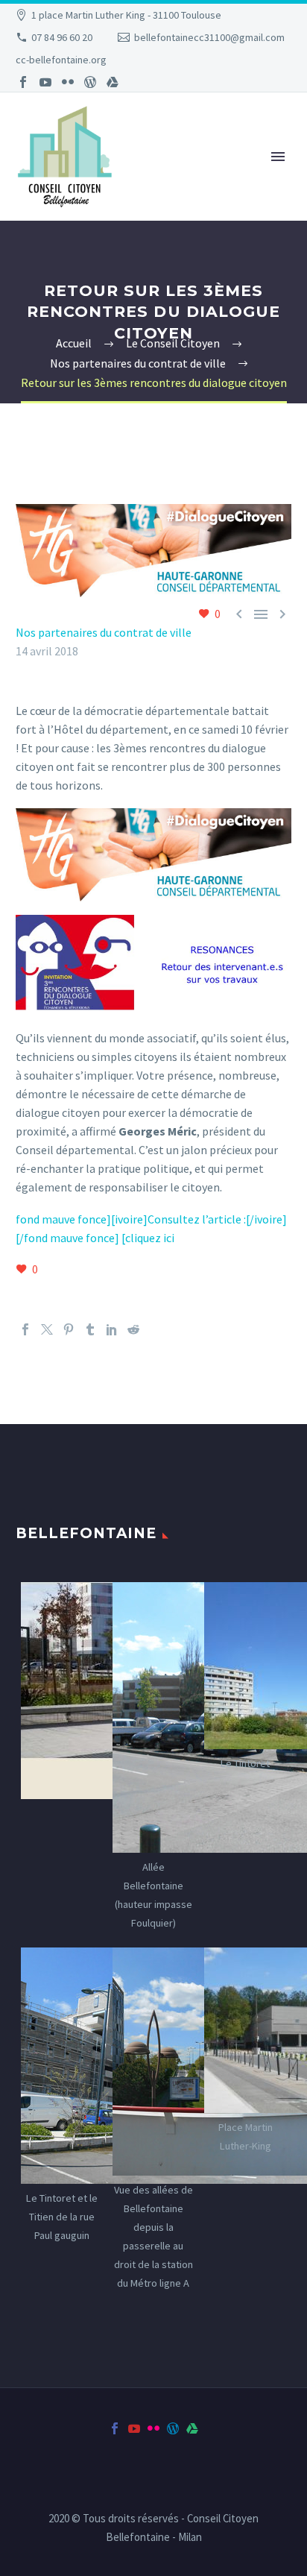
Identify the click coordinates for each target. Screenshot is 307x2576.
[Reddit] (133, 1329)
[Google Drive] (113, 82)
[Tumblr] (90, 1329)
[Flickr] (68, 82)
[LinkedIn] (112, 1329)
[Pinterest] (69, 1329)
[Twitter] (47, 1329)
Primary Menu (278, 157)
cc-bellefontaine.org (61, 60)
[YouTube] (45, 82)
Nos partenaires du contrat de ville (104, 632)
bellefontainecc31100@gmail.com (209, 37)
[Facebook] (23, 82)
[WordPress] (90, 82)
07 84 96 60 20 (62, 37)
